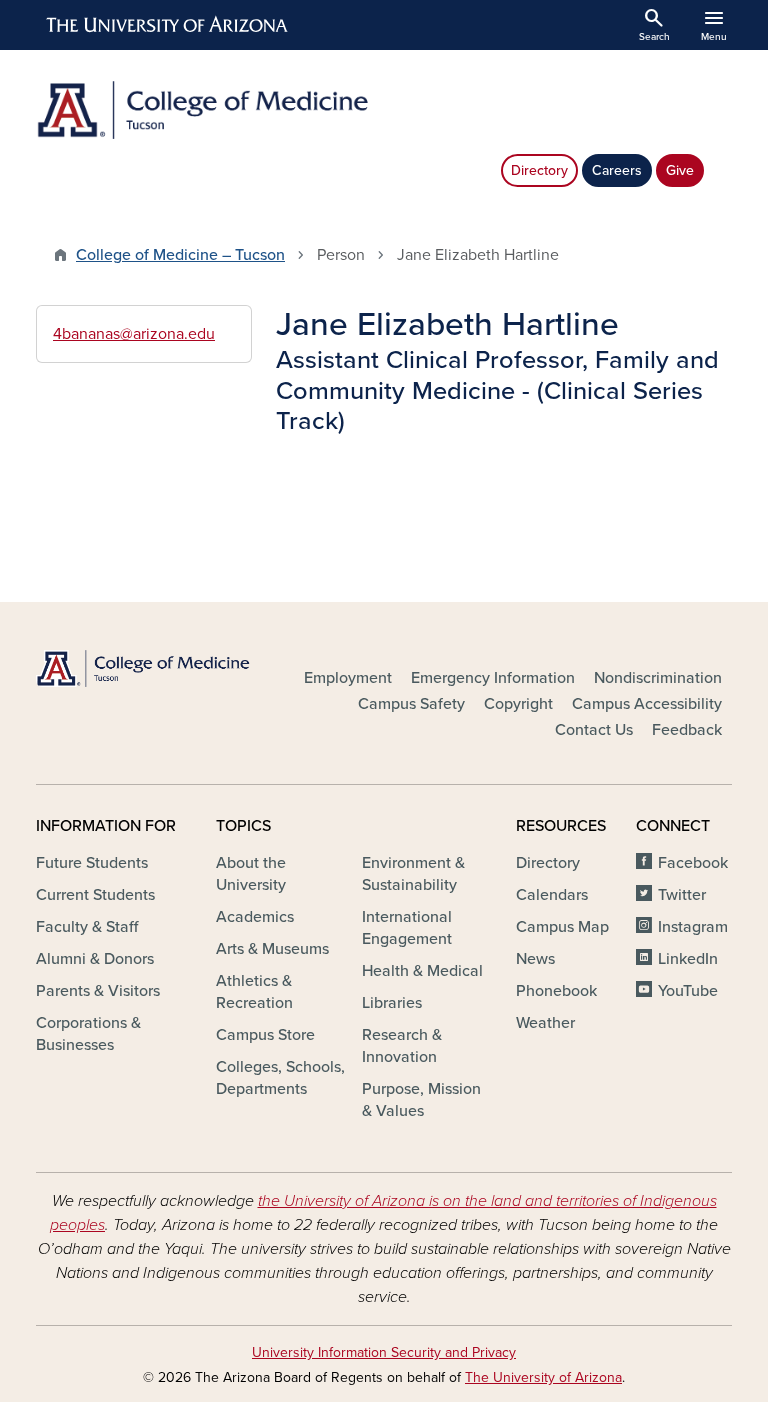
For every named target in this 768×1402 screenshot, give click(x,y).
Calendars (552, 895)
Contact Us (594, 730)
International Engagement (407, 928)
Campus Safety (411, 704)
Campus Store (265, 1035)
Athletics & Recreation (254, 992)
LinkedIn (688, 959)
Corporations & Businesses (88, 1034)
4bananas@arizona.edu (134, 334)
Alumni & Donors (95, 959)
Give (680, 170)
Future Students (92, 863)
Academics (255, 917)
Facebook (693, 863)
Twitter (682, 895)
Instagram (693, 927)
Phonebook (556, 991)
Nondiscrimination (658, 678)
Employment (348, 678)
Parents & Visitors (98, 991)
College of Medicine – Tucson (180, 255)
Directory (539, 170)
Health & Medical (422, 971)
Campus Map (562, 927)
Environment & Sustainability (413, 874)
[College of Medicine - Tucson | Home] (204, 110)
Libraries (392, 1003)
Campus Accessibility (647, 704)
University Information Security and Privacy (384, 1352)
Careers (617, 170)
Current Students (95, 895)
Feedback (687, 730)
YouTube (688, 991)
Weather (545, 1023)
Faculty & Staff (87, 927)
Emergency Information (493, 678)
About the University (251, 874)
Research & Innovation (402, 1046)
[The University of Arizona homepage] (168, 25)
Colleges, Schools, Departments (280, 1078)
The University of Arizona (543, 1377)
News (535, 959)
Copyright (518, 704)
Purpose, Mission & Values (421, 1100)
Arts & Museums (272, 949)
